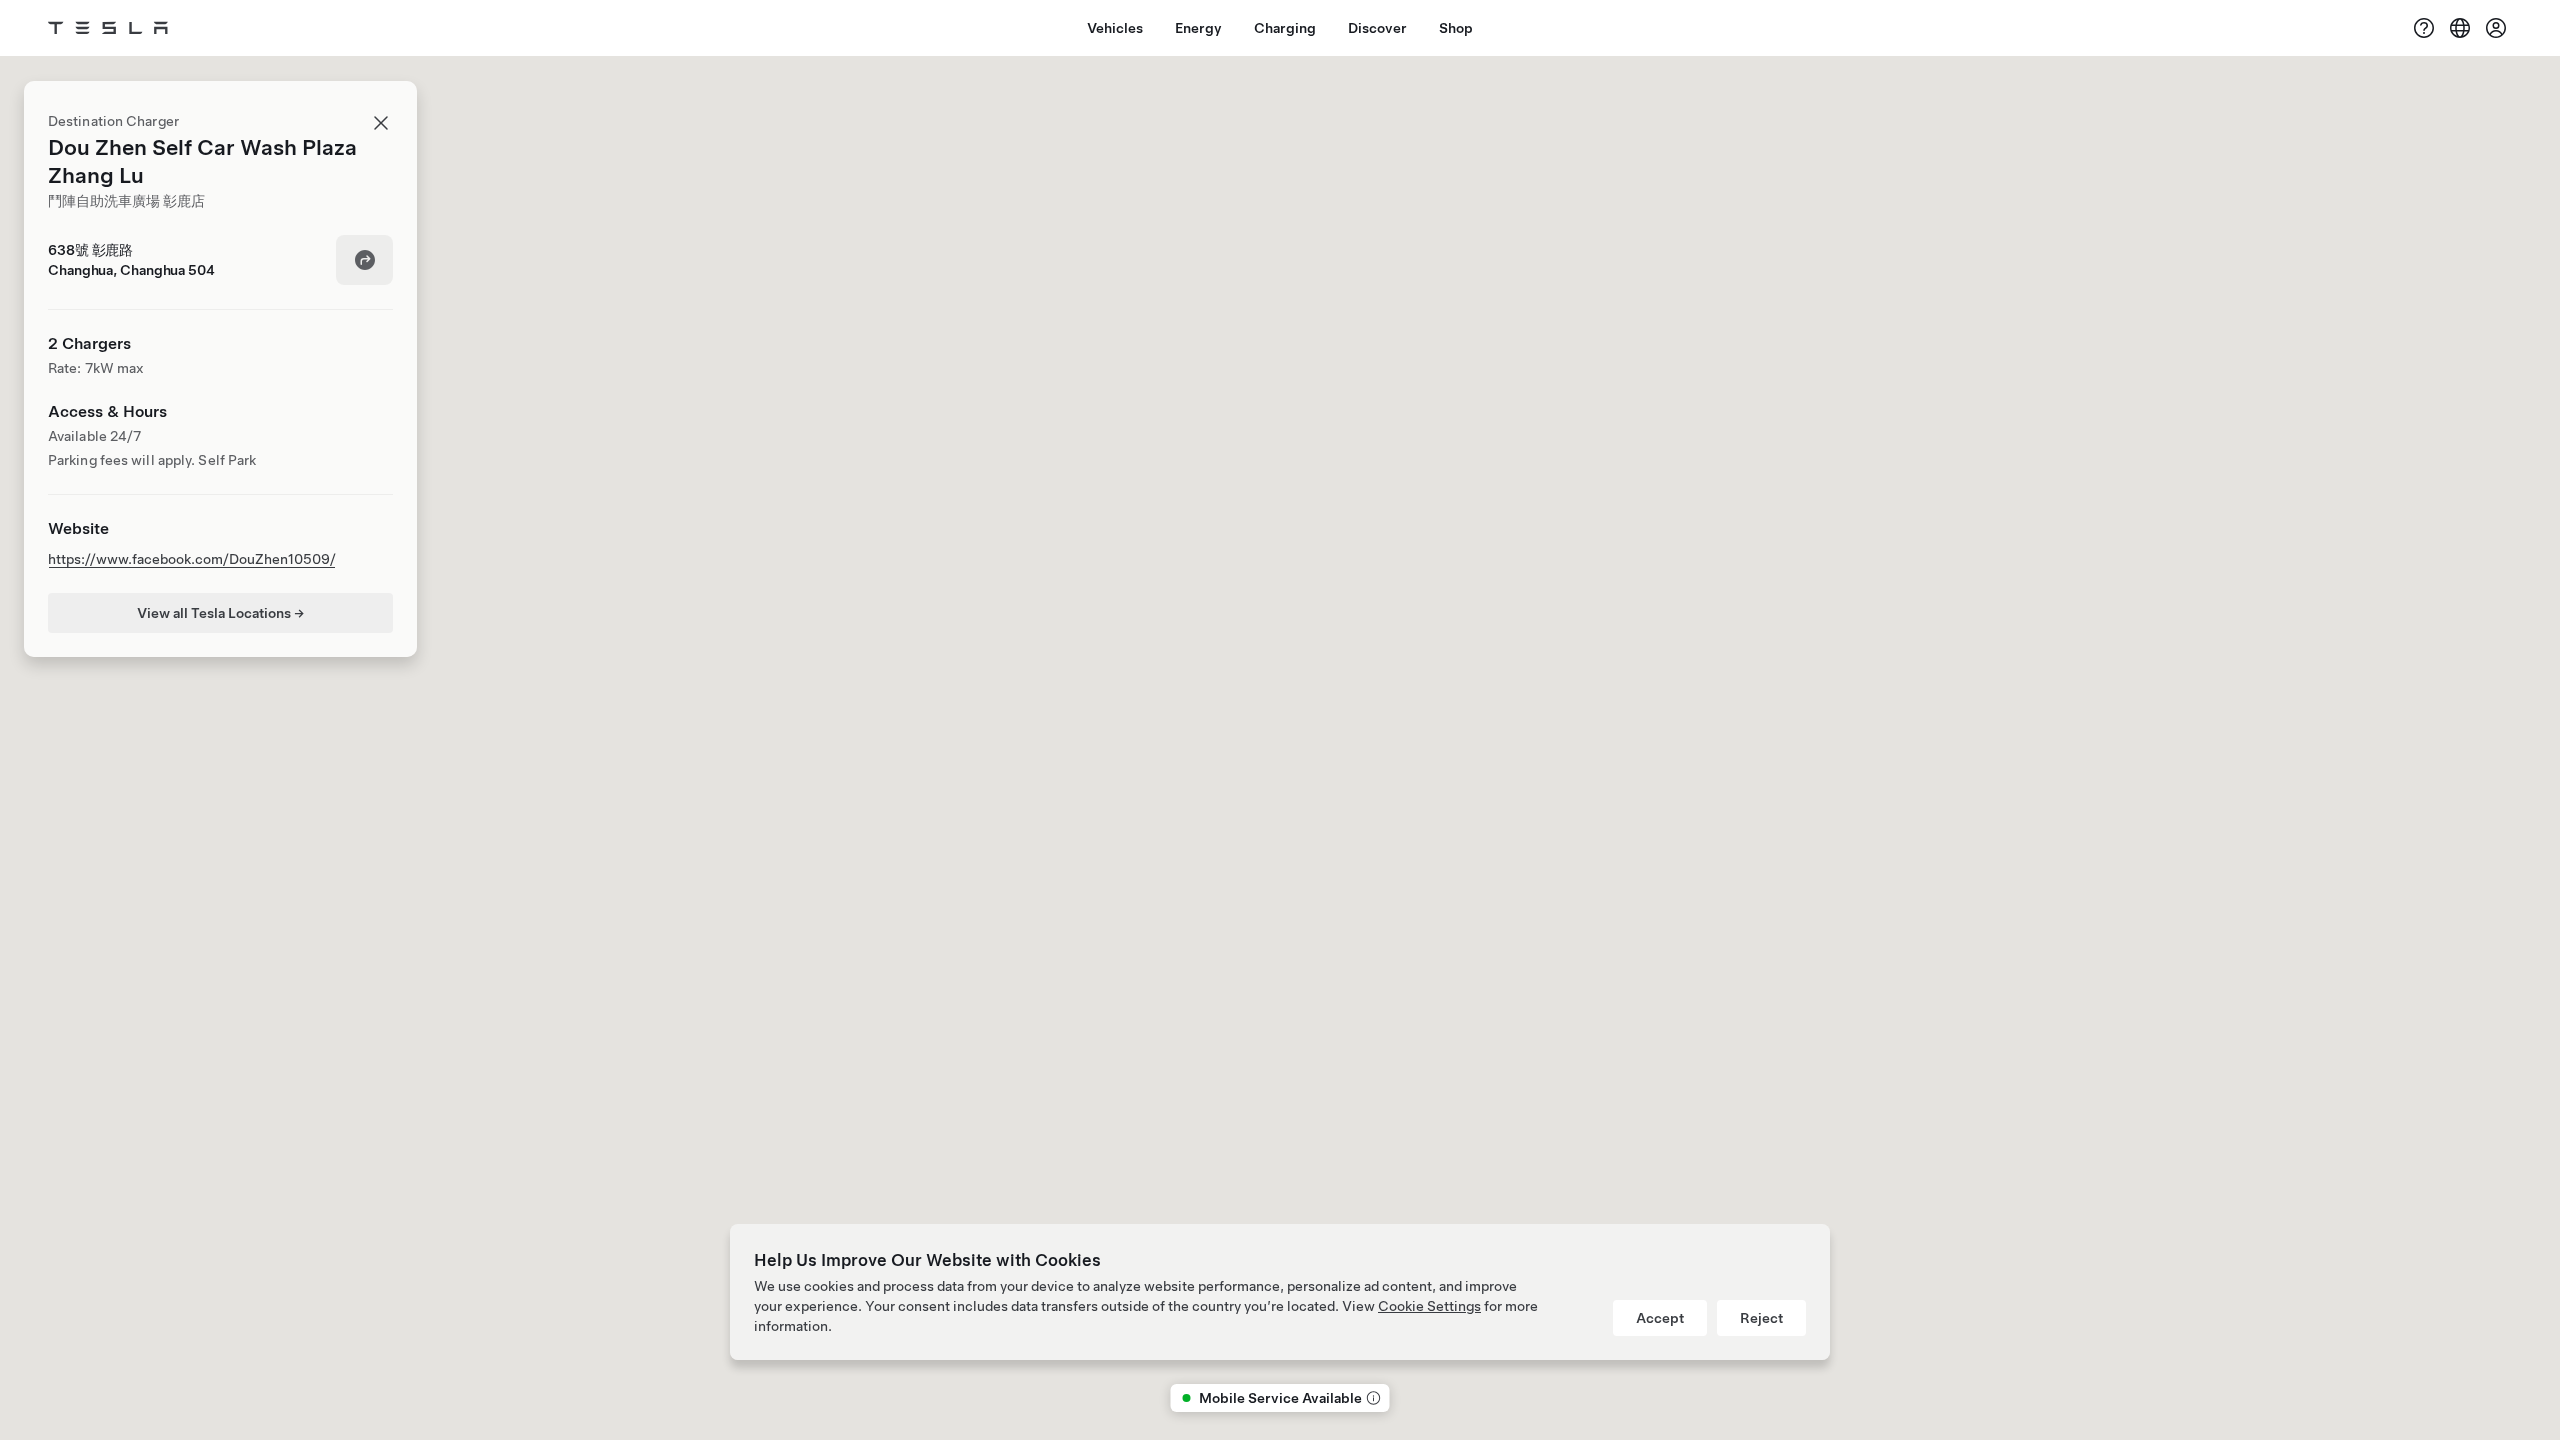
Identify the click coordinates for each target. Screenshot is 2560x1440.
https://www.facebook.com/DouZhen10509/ (192, 559)
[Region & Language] (2460, 28)
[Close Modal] (381, 123)
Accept (1660, 1318)
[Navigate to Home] (108, 28)
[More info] (1372, 1398)
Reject (1761, 1318)
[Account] (2496, 28)
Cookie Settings (1429, 1306)
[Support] (2424, 28)
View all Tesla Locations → (220, 613)
